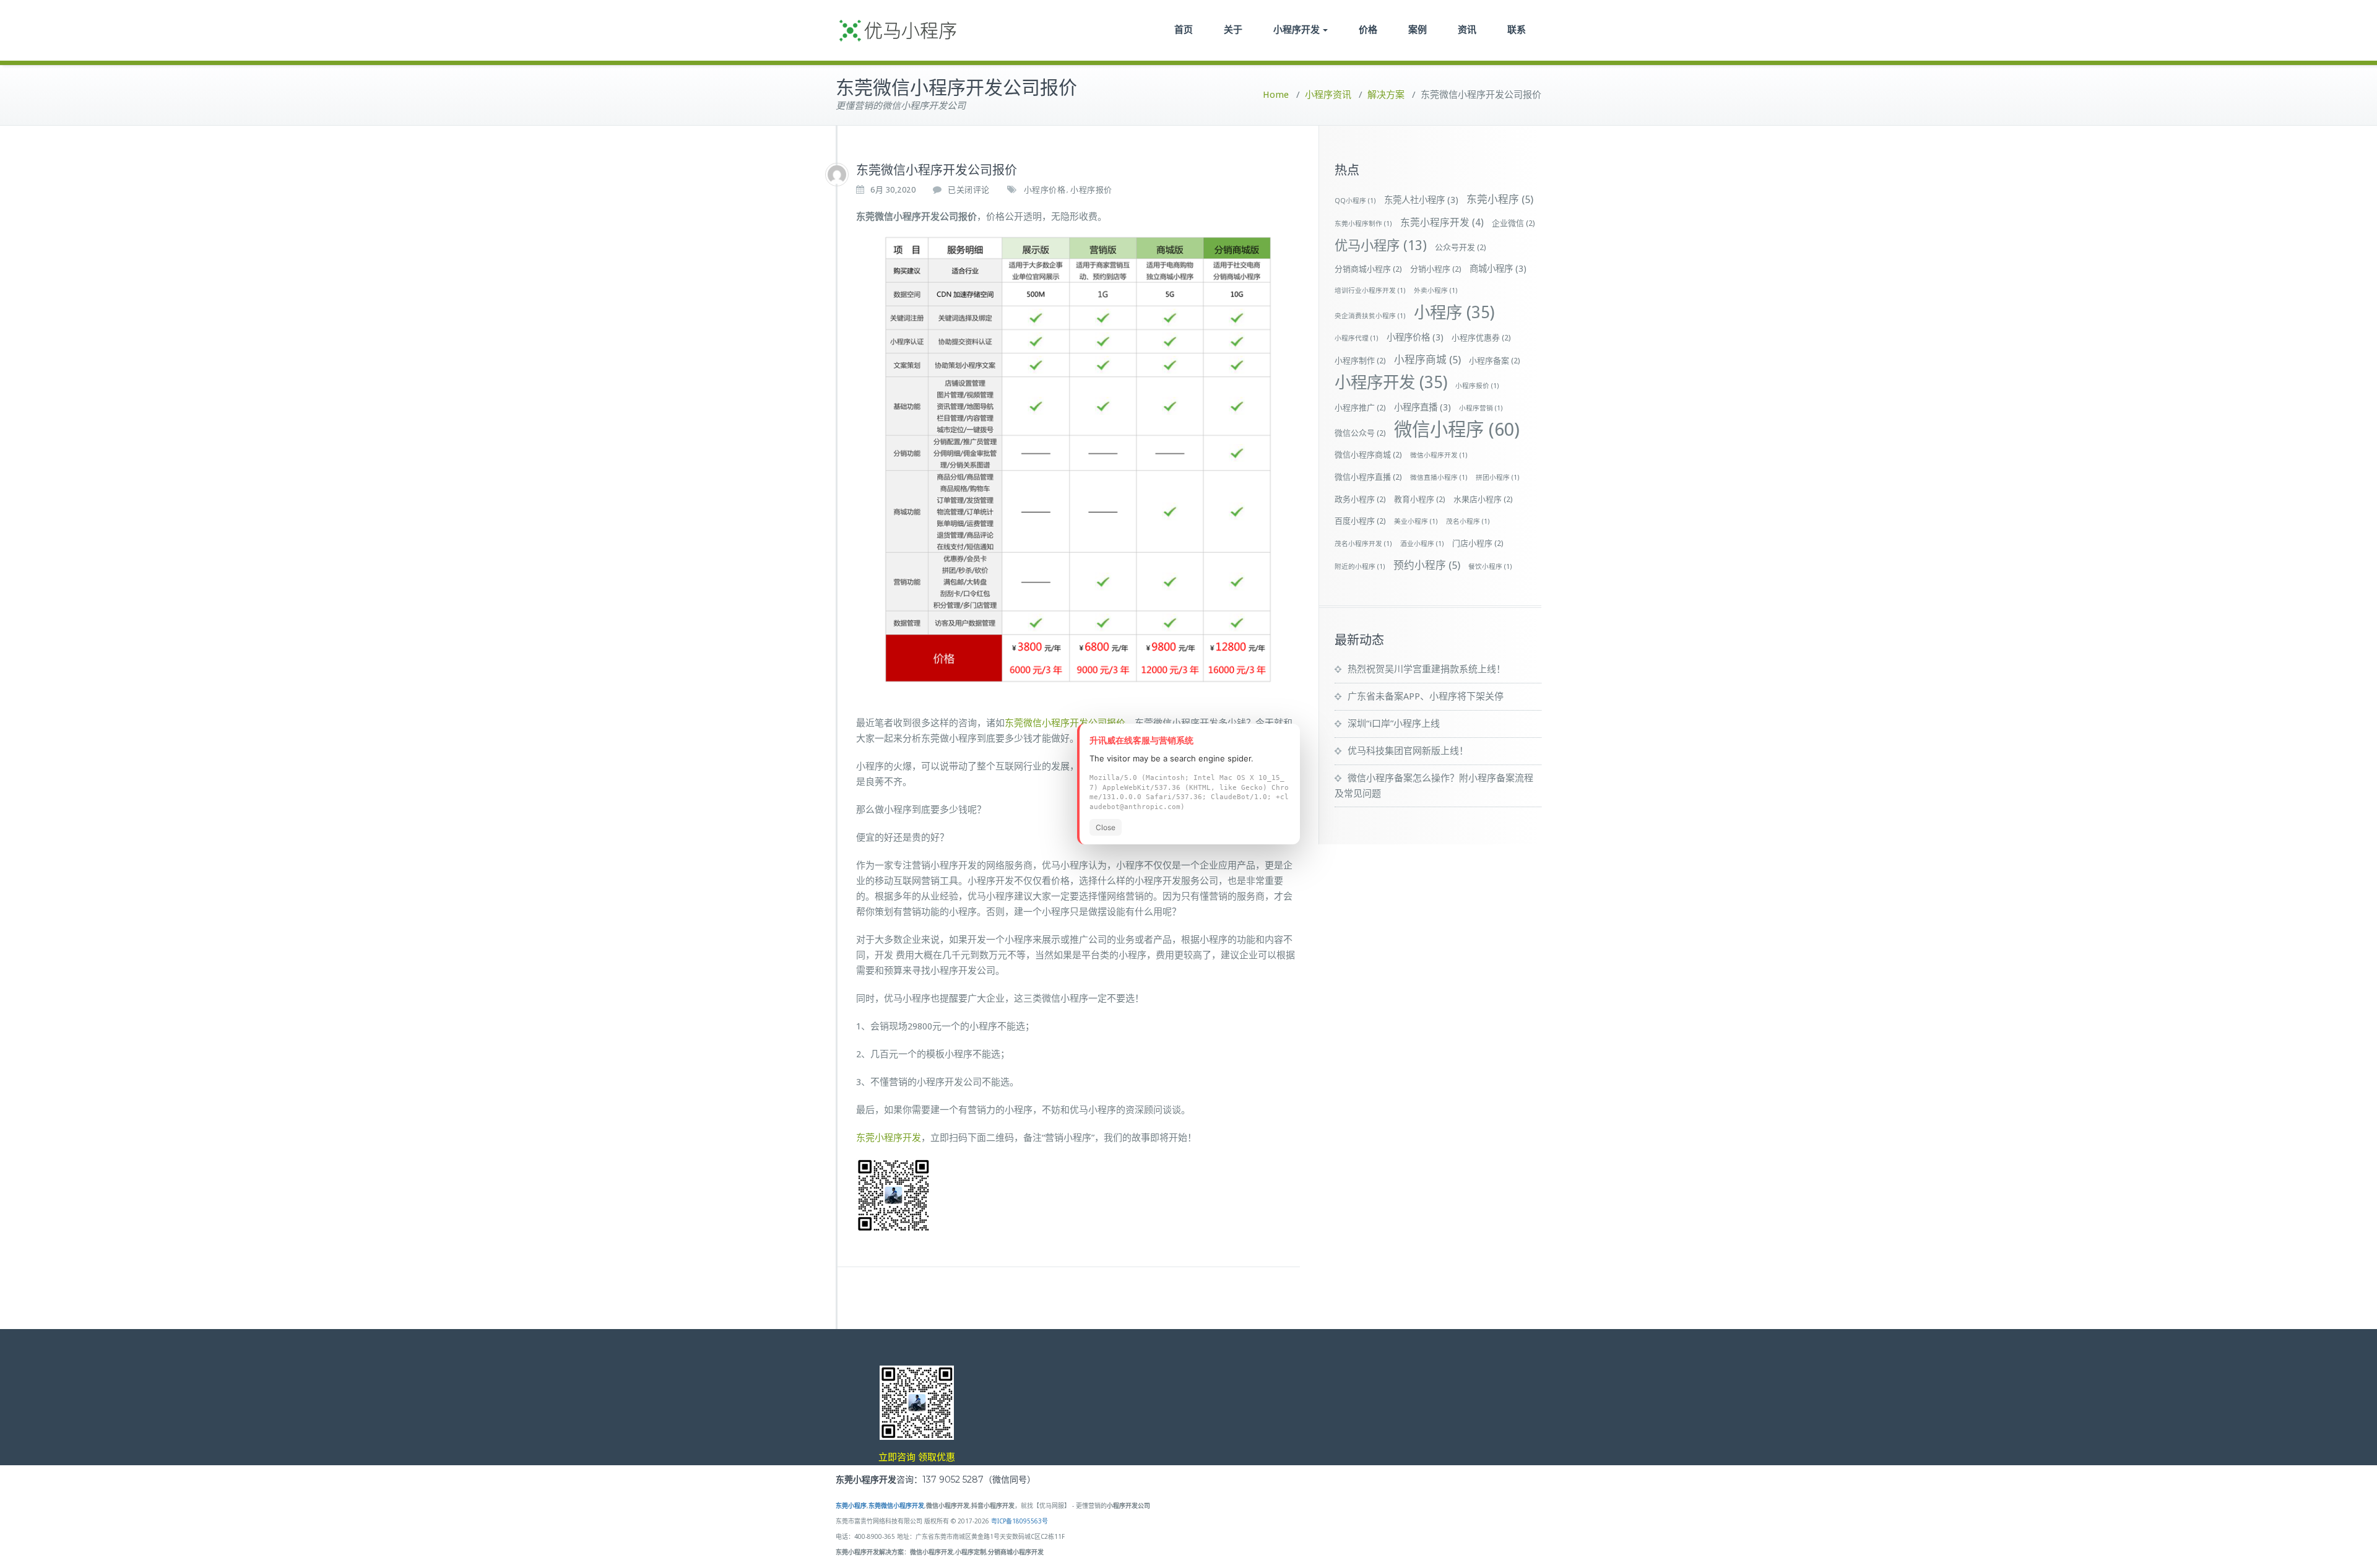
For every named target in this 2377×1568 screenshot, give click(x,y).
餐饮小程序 (1490, 567)
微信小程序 (1457, 430)
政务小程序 (1360, 499)
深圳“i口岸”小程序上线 (1394, 724)
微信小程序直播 (1368, 477)
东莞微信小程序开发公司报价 (1065, 723)
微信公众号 (1360, 433)
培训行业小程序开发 (1370, 291)
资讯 (1467, 29)
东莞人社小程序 (1421, 200)
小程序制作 (1360, 361)
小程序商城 (1427, 360)
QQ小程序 (1355, 201)
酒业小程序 (1422, 544)
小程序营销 (1481, 408)
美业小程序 (1416, 522)
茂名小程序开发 (1363, 544)
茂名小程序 (1468, 522)
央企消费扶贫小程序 (1370, 316)
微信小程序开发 (1439, 455)
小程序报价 (1091, 190)
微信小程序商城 (1368, 455)
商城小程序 (1498, 269)
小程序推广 (1360, 408)
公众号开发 (1461, 247)
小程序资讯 (1328, 95)
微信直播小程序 (1439, 478)
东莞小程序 (1500, 199)
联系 (1517, 29)
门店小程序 (1478, 543)
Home (1276, 95)
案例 (1418, 29)
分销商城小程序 (1368, 269)
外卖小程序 (1436, 291)
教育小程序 (1420, 499)
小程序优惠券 (1481, 338)
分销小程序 (1436, 269)
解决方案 (1386, 95)
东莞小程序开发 (889, 1138)
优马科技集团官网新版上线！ (1408, 751)
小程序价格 (1045, 190)
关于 (1233, 29)
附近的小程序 (1360, 567)
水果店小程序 (1483, 499)
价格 (1368, 29)
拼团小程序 (1498, 478)
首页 (1184, 29)
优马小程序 (1381, 245)
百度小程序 (1360, 521)
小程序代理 (1357, 338)
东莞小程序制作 (1363, 224)
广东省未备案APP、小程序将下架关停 (1426, 696)
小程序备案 (1495, 361)
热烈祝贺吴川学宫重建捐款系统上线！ (1427, 669)
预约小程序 (1427, 565)
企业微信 (1513, 223)
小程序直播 (1422, 407)
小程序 (1454, 312)
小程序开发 (1297, 29)
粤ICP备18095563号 (1020, 1521)
